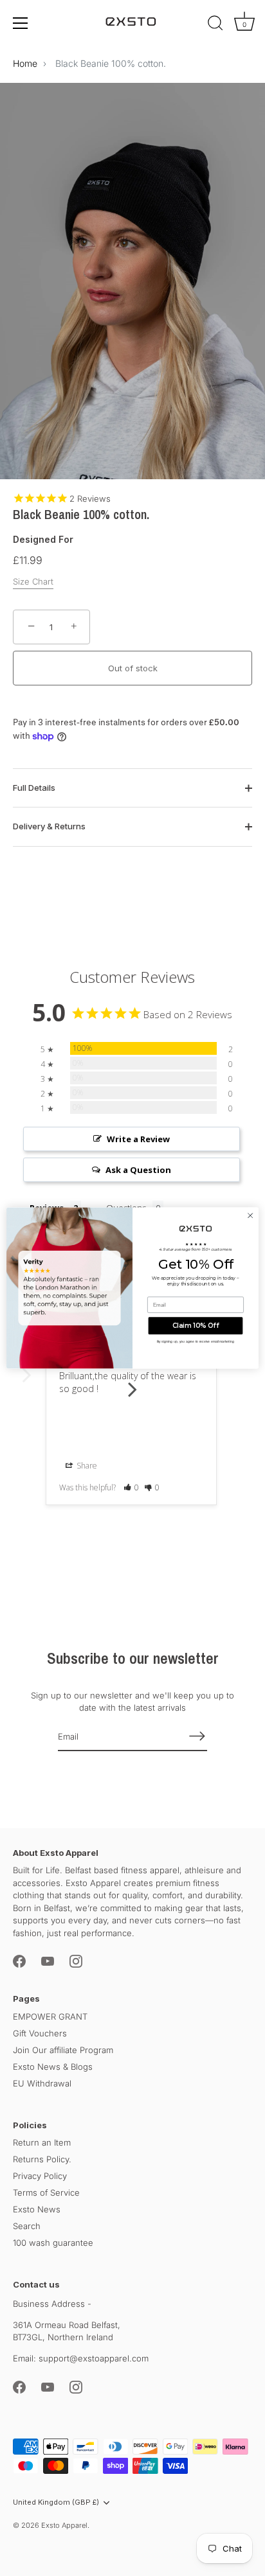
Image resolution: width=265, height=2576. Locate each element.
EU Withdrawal (42, 2083)
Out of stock (133, 668)
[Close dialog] (250, 1215)
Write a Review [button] (138, 1139)
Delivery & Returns (49, 826)
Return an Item (42, 2142)
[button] (132, 1487)
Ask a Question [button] (138, 1170)
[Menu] (21, 23)
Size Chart (33, 581)
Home (25, 63)
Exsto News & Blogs (53, 2067)
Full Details (34, 788)
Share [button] (86, 1466)
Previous (26, 1382)
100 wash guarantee (53, 2243)
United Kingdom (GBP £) (56, 2502)
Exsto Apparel (64, 2525)
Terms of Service (46, 2192)
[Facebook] (19, 1961)
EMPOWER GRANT (50, 2016)
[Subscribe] (197, 1736)
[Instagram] (76, 1961)
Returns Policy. (42, 2159)
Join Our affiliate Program (63, 2050)
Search (27, 2226)
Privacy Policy (40, 2176)
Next (132, 1382)
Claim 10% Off (196, 1326)
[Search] (215, 25)
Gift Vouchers (40, 2033)
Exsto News (37, 2209)
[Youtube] (48, 1961)
